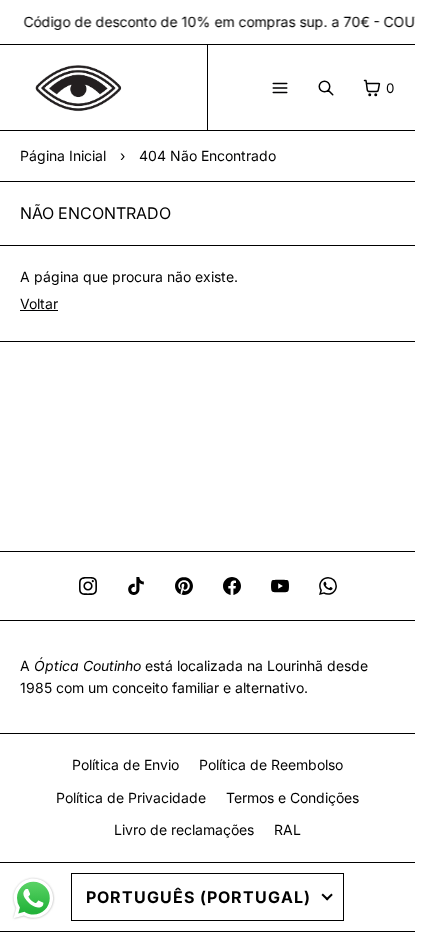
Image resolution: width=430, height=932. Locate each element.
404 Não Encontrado (207, 155)
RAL (287, 829)
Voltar (39, 303)
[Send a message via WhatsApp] (33, 898)
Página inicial (63, 155)
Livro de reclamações (184, 829)
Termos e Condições (292, 797)
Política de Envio (125, 764)
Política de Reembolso (271, 764)
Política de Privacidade (131, 797)
